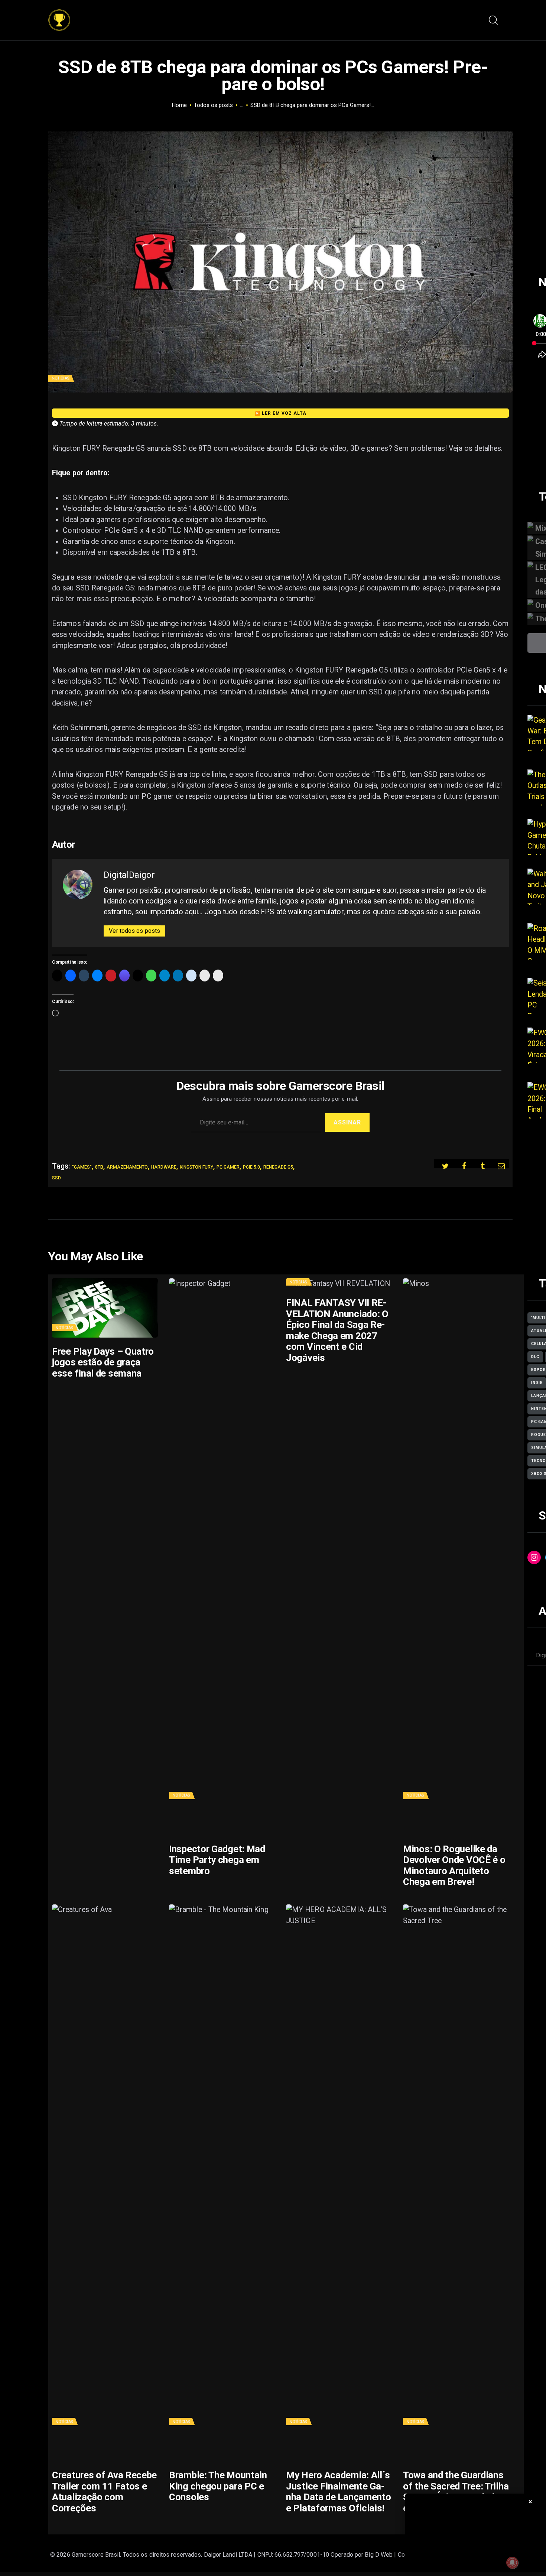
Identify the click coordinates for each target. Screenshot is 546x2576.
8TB (99, 1167)
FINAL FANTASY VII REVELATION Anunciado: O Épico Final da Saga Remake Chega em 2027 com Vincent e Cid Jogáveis (337, 1330)
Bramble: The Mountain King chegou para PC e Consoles (218, 2486)
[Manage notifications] (512, 2563)
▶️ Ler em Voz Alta (280, 413)
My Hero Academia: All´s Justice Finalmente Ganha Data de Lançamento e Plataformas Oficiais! (338, 2492)
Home (179, 105)
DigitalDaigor (129, 875)
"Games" (82, 1167)
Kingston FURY (196, 1167)
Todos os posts (213, 105)
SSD (56, 1178)
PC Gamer (228, 1167)
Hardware (164, 1167)
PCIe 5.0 (251, 1167)
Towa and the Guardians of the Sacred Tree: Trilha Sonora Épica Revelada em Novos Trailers (456, 2492)
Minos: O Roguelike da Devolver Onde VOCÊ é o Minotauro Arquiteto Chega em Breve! (454, 1866)
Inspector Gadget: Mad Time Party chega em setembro (217, 1860)
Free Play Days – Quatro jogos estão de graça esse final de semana (103, 1362)
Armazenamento (127, 1167)
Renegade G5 (278, 1167)
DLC (535, 1357)
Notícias (60, 378)
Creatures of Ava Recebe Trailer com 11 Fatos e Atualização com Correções (104, 2492)
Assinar (347, 1122)
